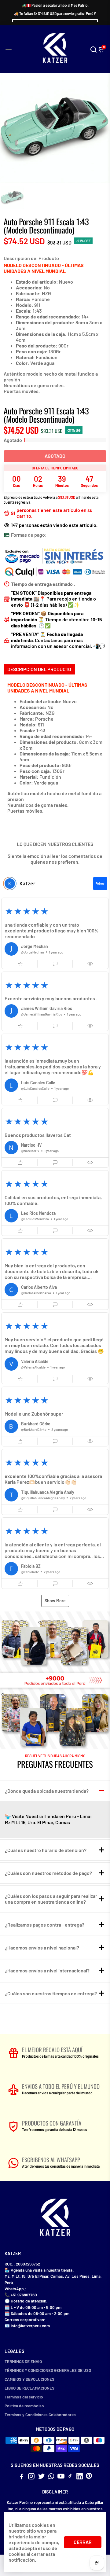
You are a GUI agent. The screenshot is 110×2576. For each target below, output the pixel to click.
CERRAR (83, 2542)
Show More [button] (55, 1601)
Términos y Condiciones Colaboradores (40, 2414)
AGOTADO (55, 456)
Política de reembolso (24, 2406)
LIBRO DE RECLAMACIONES (29, 2388)
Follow (100, 884)
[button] (55, 933)
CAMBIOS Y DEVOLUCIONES (29, 2379)
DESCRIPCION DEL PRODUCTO (39, 669)
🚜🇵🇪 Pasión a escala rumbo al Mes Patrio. (55, 5)
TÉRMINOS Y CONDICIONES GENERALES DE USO (48, 2370)
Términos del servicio (24, 2397)
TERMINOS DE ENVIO (23, 2361)
